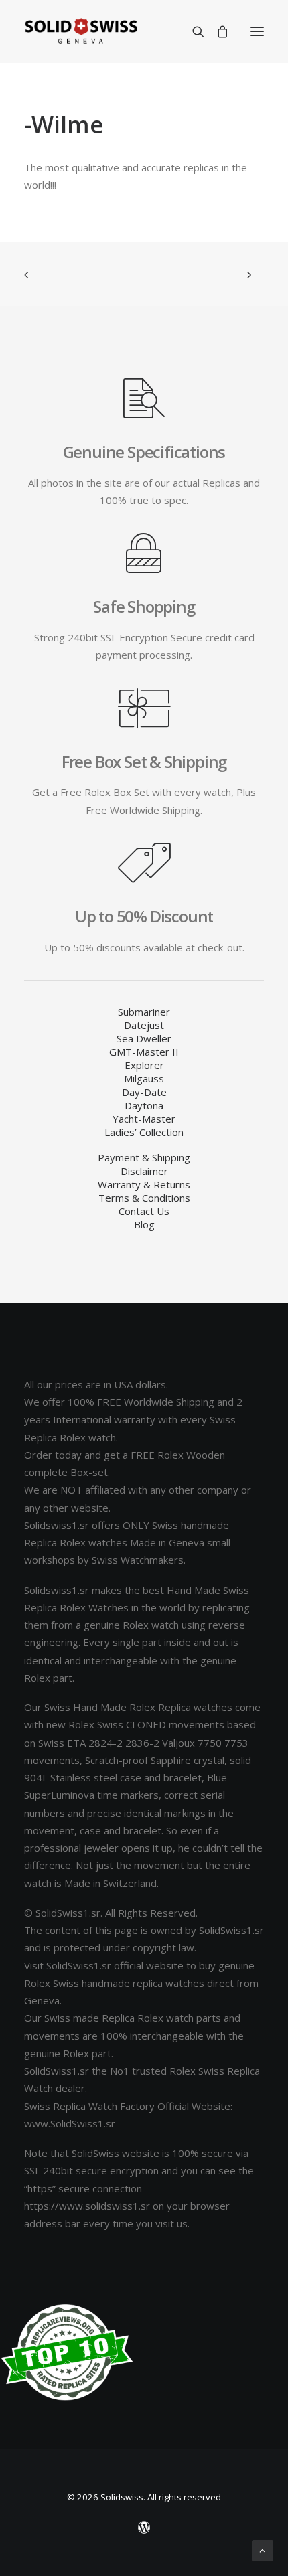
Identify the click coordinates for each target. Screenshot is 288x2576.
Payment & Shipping (144, 1157)
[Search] (192, 31)
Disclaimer (144, 1171)
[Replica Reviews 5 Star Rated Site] (67, 2352)
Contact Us (144, 1211)
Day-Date (144, 1092)
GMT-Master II (144, 1052)
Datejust (144, 1025)
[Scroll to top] (263, 2549)
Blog (144, 1224)
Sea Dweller (144, 1038)
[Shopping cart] (216, 31)
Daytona (144, 1105)
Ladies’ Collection (144, 1132)
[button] (257, 31)
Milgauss (144, 1078)
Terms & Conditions (144, 1198)
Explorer (144, 1065)
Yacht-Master (144, 1119)
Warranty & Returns (144, 1184)
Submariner (144, 1012)
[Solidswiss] (81, 31)
